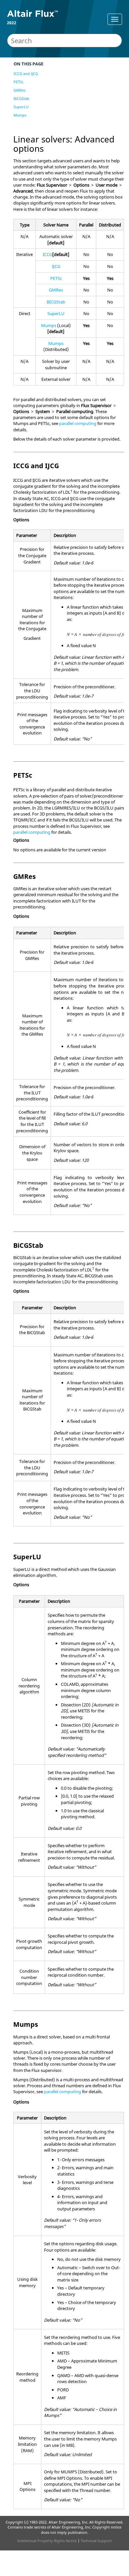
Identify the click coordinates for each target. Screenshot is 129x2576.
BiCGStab (21, 98)
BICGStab (56, 302)
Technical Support (96, 2541)
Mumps (20, 115)
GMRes (20, 90)
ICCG (47, 254)
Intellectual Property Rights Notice (47, 2541)
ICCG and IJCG (26, 74)
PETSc (19, 82)
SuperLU (21, 107)
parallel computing (78, 423)
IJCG (56, 266)
